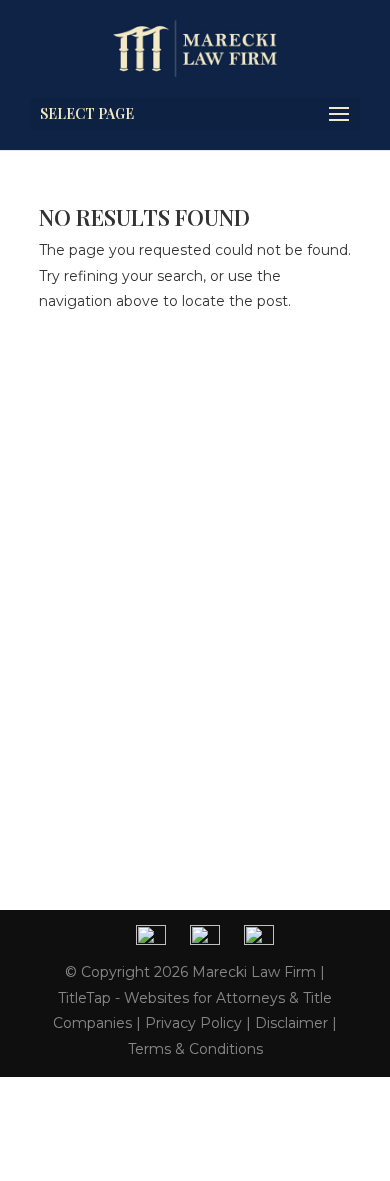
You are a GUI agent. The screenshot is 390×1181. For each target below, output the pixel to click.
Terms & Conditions (195, 1049)
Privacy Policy (193, 1023)
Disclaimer (291, 1023)
